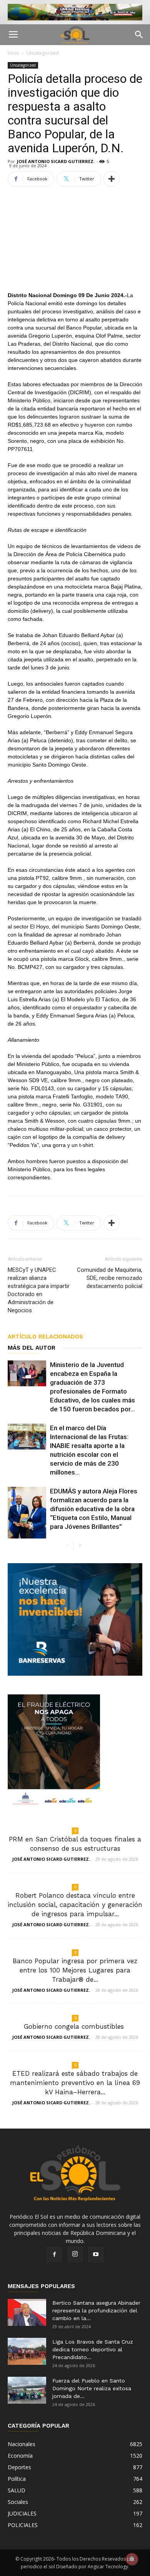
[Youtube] (96, 2255)
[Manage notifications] (132, 2559)
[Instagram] (75, 2255)
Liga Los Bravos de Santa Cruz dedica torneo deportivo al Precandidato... (93, 2349)
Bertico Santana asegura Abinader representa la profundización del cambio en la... (96, 2310)
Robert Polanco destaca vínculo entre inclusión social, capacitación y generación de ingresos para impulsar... (75, 1905)
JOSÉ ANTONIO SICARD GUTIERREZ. (56, 161)
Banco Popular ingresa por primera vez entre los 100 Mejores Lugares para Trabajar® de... (75, 1970)
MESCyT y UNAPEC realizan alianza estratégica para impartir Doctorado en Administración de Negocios (39, 1290)
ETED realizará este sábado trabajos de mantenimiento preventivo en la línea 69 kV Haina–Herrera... (75, 2083)
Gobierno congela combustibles (75, 2026)
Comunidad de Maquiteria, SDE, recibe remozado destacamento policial (110, 1278)
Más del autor (32, 1348)
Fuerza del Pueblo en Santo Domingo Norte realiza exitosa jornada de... (92, 2388)
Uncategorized (43, 53)
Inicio (13, 53)
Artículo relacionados (45, 1337)
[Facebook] (54, 2255)
